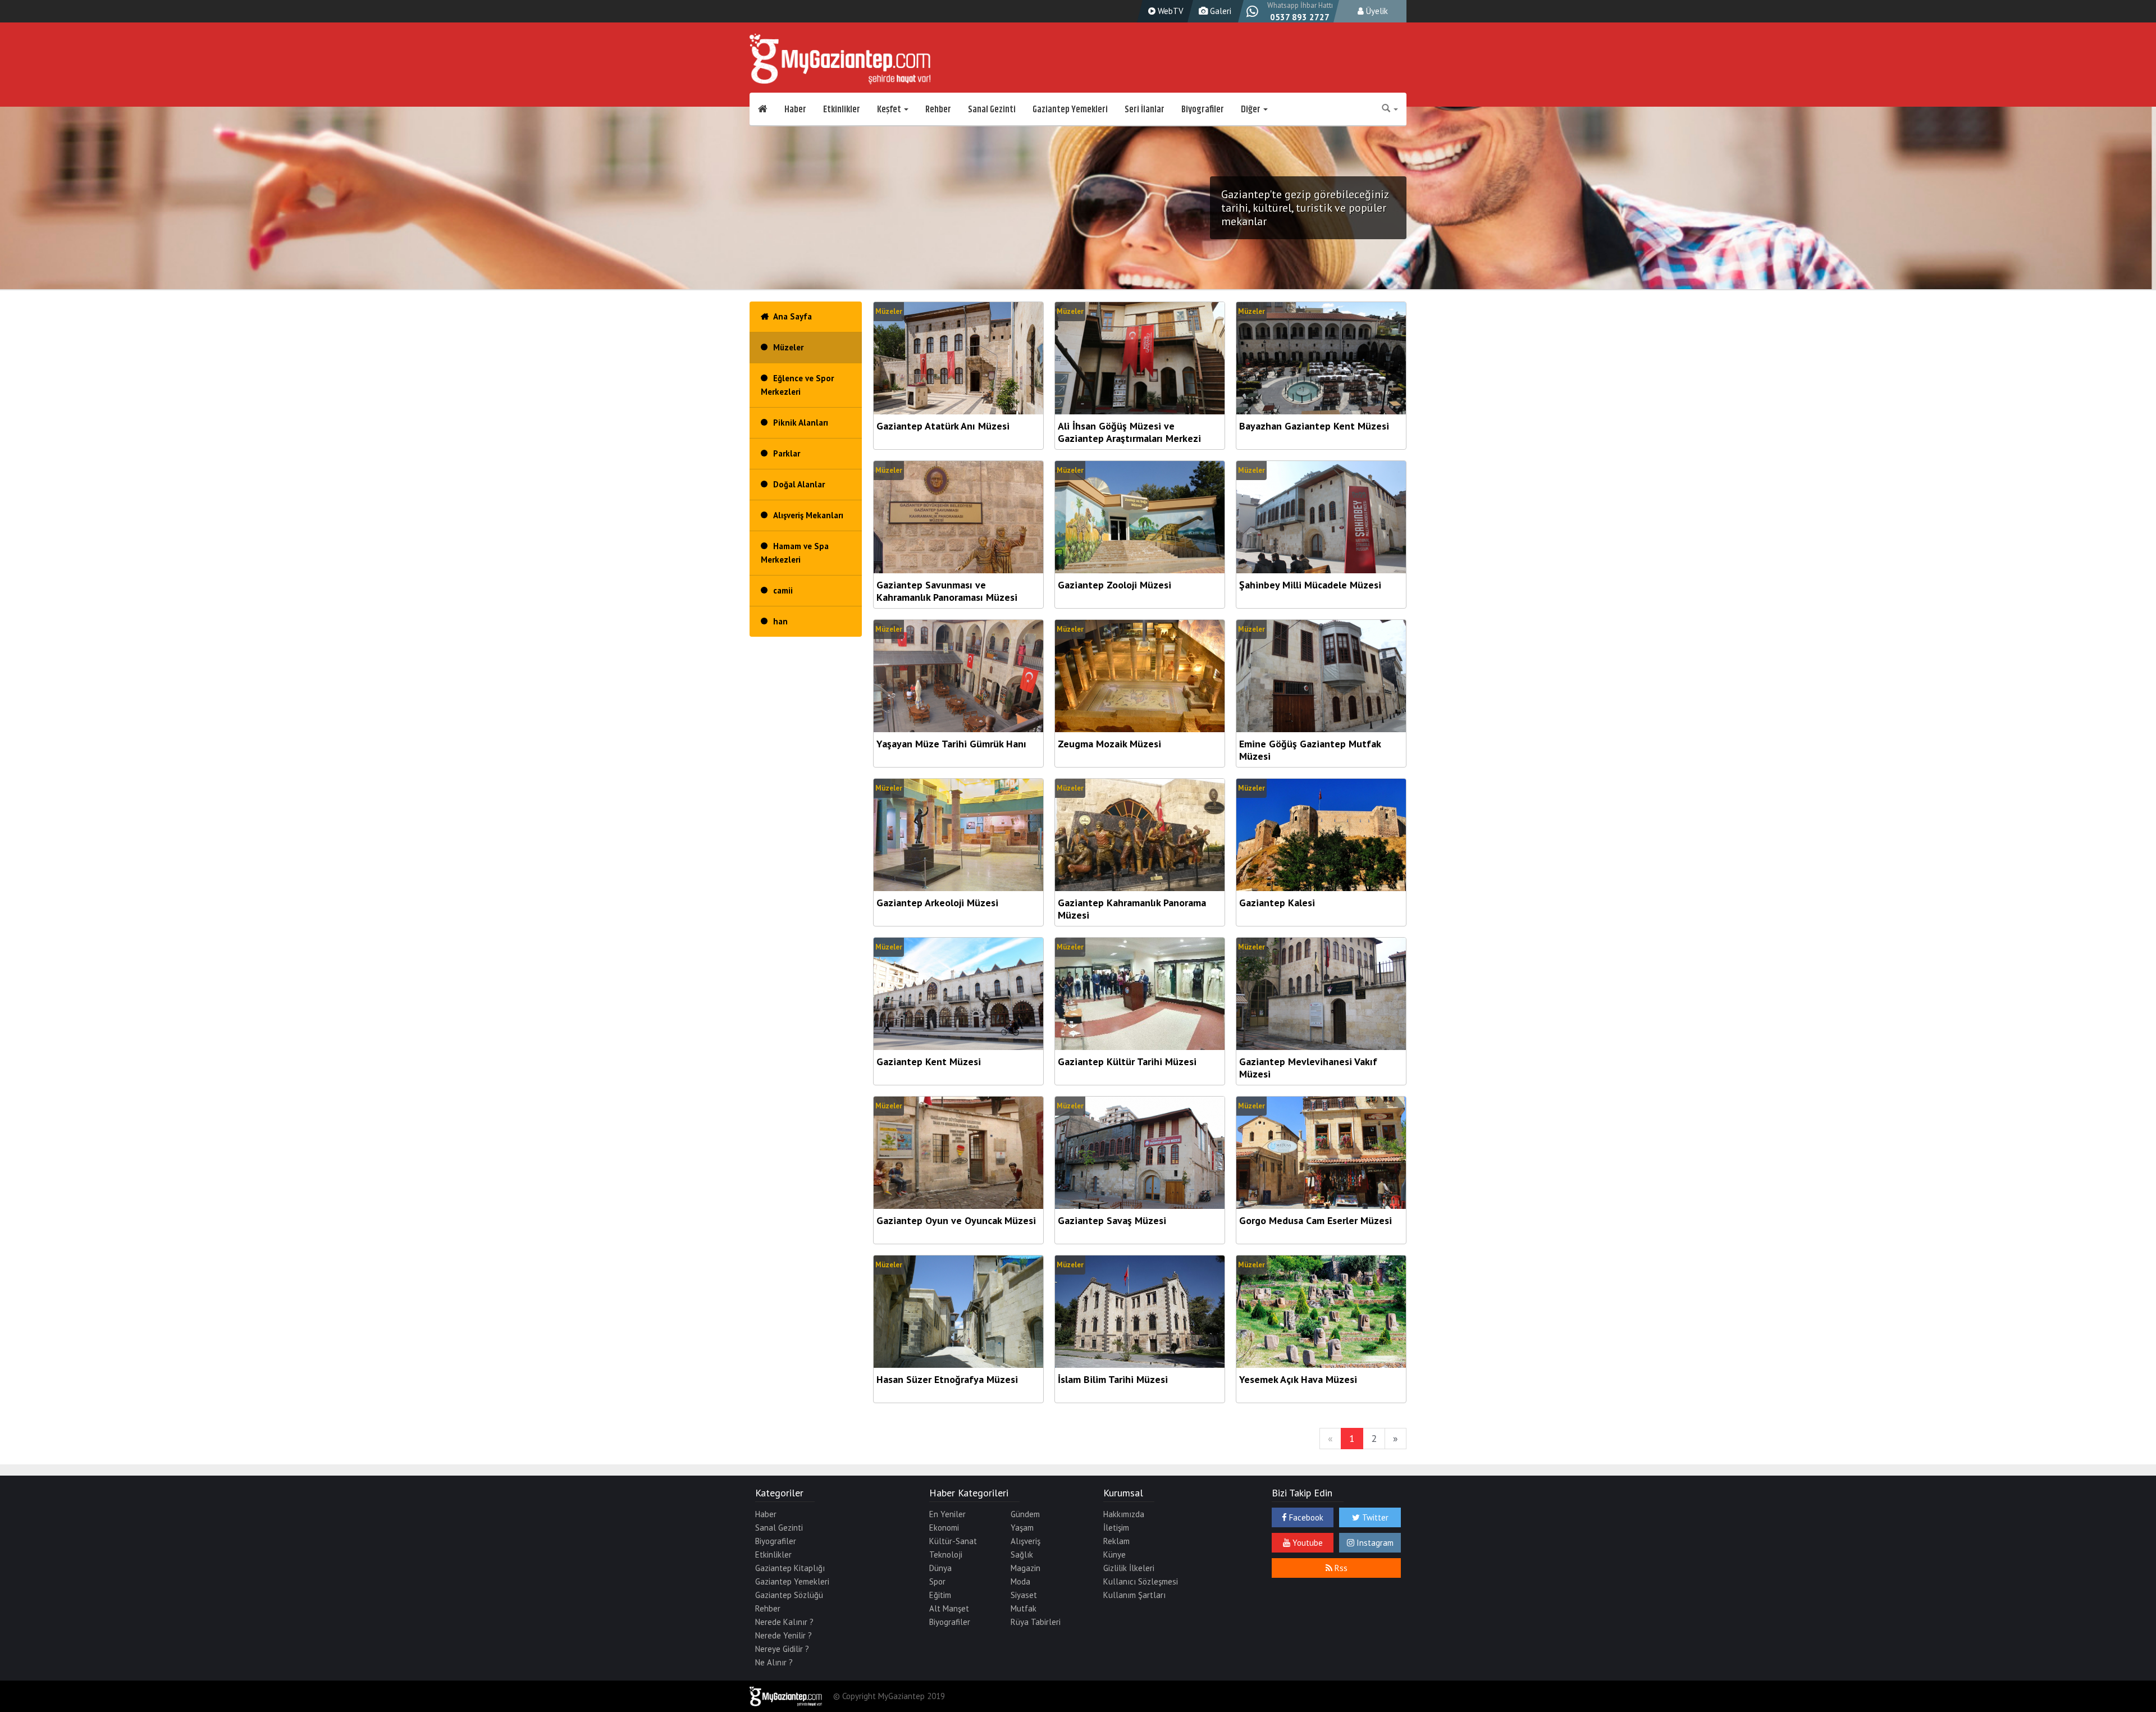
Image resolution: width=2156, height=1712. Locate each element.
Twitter (1374, 1517)
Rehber (938, 109)
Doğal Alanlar (799, 484)
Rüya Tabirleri (1036, 1622)
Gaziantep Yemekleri (1070, 109)
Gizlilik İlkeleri (1129, 1568)
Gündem (1025, 1514)
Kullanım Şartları (1134, 1595)
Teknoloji (946, 1555)
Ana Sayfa (792, 316)
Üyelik (1376, 11)
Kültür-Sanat (953, 1541)
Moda (1020, 1581)
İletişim (1116, 1528)
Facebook (1305, 1517)
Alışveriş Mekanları (808, 515)
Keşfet (890, 109)
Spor (937, 1581)
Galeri (1219, 11)
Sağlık (1022, 1555)
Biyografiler (1203, 109)
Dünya (940, 1568)
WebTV (1170, 11)
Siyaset (1024, 1595)
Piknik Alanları (801, 423)
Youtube (1307, 1543)
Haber (795, 109)
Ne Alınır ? (774, 1662)
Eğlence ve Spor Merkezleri (797, 385)
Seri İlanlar (1145, 109)
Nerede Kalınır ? (784, 1622)
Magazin (1026, 1568)
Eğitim (940, 1595)
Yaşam (1022, 1528)
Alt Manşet (949, 1608)
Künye (1114, 1555)
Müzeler (788, 347)
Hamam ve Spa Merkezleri (795, 553)
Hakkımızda (1124, 1514)
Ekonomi (944, 1528)
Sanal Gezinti (992, 109)
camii (783, 590)
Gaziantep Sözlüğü (789, 1595)
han (780, 621)
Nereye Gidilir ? (782, 1649)
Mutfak (1024, 1608)
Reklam (1116, 1541)
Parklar (787, 453)
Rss (1340, 1568)
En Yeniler (947, 1514)
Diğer (1251, 109)
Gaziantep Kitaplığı (790, 1568)
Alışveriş (1026, 1541)
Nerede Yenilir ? (784, 1635)
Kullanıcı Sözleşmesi (1141, 1581)
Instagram (1374, 1543)
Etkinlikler (842, 109)
